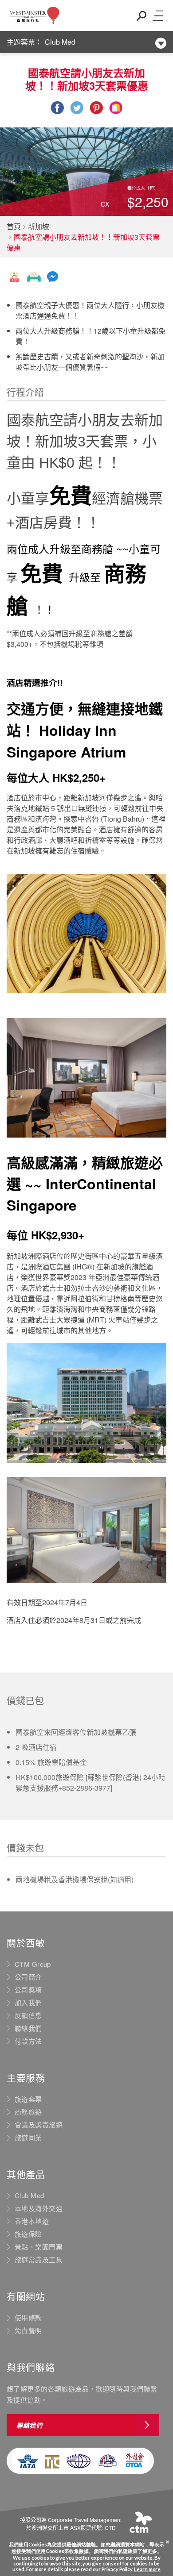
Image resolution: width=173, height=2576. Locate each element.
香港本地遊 (32, 2221)
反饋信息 (28, 2015)
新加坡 (39, 226)
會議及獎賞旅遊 (39, 2125)
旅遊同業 (28, 2138)
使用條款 (28, 2318)
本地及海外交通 (39, 2208)
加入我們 (28, 2003)
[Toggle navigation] (157, 15)
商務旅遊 (28, 2112)
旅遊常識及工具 (39, 2260)
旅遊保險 (28, 2234)
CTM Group (33, 1964)
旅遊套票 (28, 2099)
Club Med (60, 42)
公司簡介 (28, 1977)
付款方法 (28, 2041)
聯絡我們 (28, 2028)
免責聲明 (28, 2330)
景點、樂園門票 (39, 2247)
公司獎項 (28, 1990)
